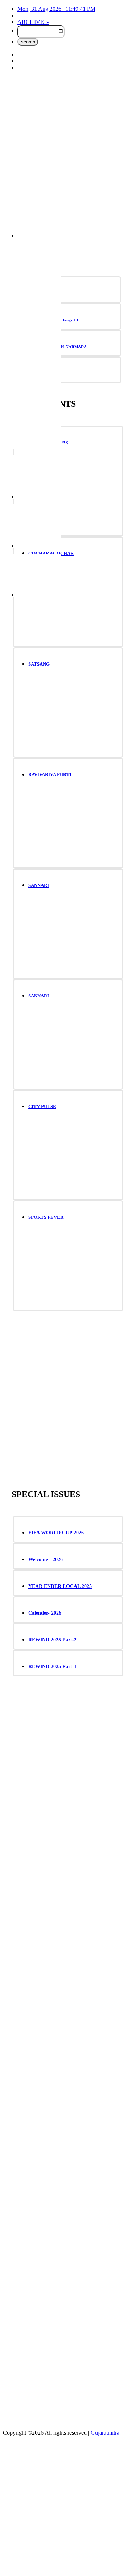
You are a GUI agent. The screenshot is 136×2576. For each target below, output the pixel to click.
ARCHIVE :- (33, 22)
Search (28, 42)
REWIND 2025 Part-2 (52, 1640)
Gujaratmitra (105, 2433)
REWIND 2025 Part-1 (52, 1667)
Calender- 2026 (45, 1613)
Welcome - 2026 (46, 1560)
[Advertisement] (68, 157)
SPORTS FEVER (46, 1217)
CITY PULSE (42, 1107)
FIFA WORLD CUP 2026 (56, 1533)
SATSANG (39, 664)
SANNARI (39, 885)
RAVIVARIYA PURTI (50, 775)
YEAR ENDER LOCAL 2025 (60, 1586)
